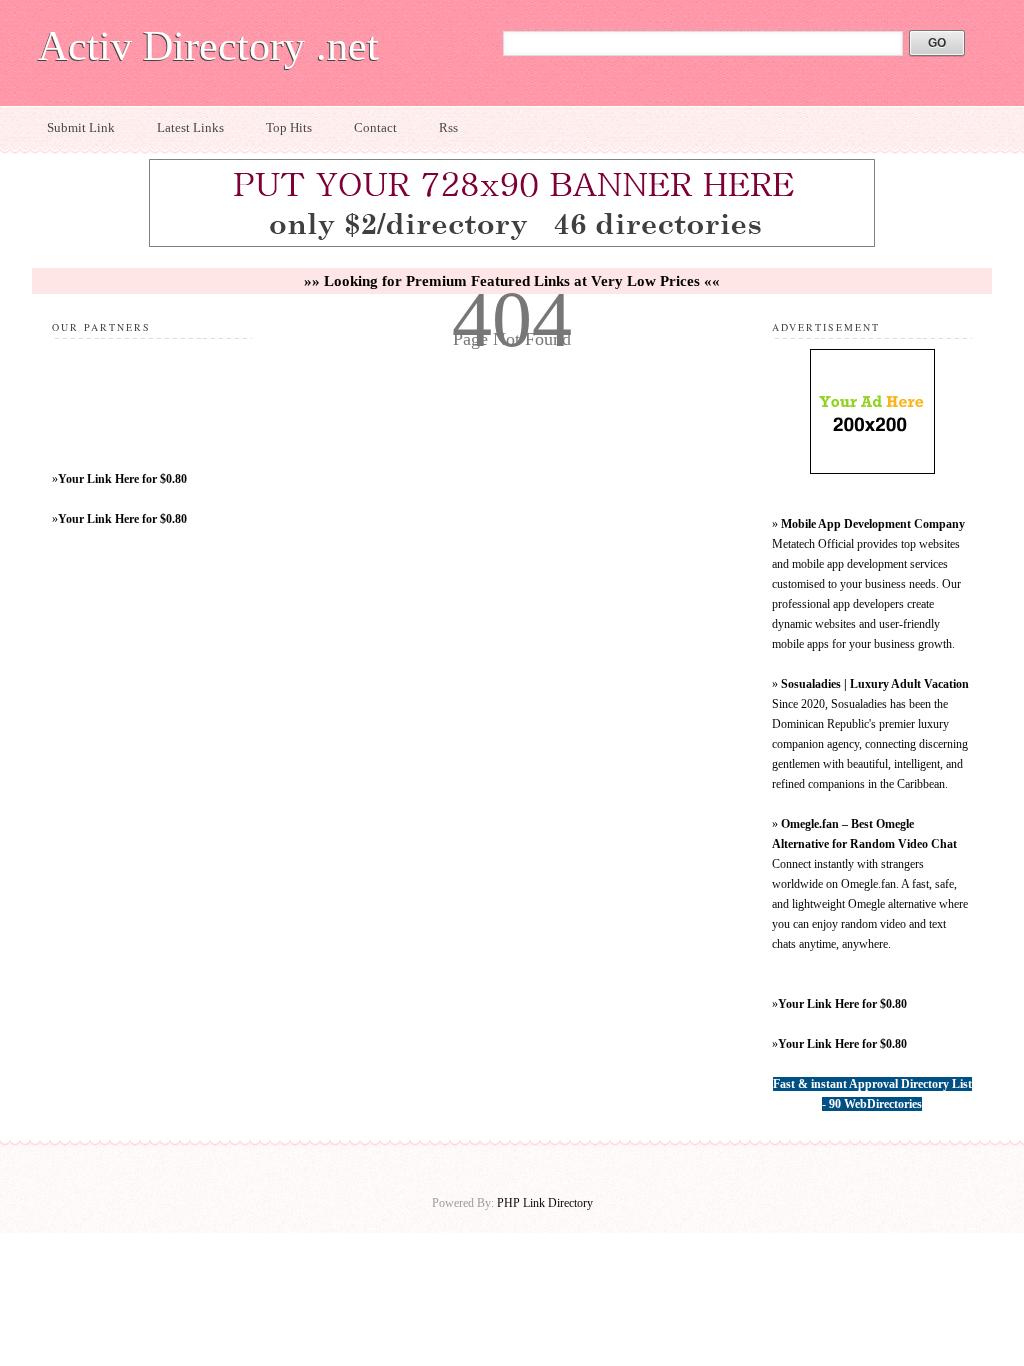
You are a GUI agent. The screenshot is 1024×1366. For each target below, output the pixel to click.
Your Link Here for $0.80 (122, 479)
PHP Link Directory (545, 1203)
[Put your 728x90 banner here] (512, 244)
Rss (448, 127)
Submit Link (81, 127)
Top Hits (289, 127)
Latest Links (190, 127)
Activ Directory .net (208, 46)
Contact (375, 127)
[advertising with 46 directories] (872, 470)
